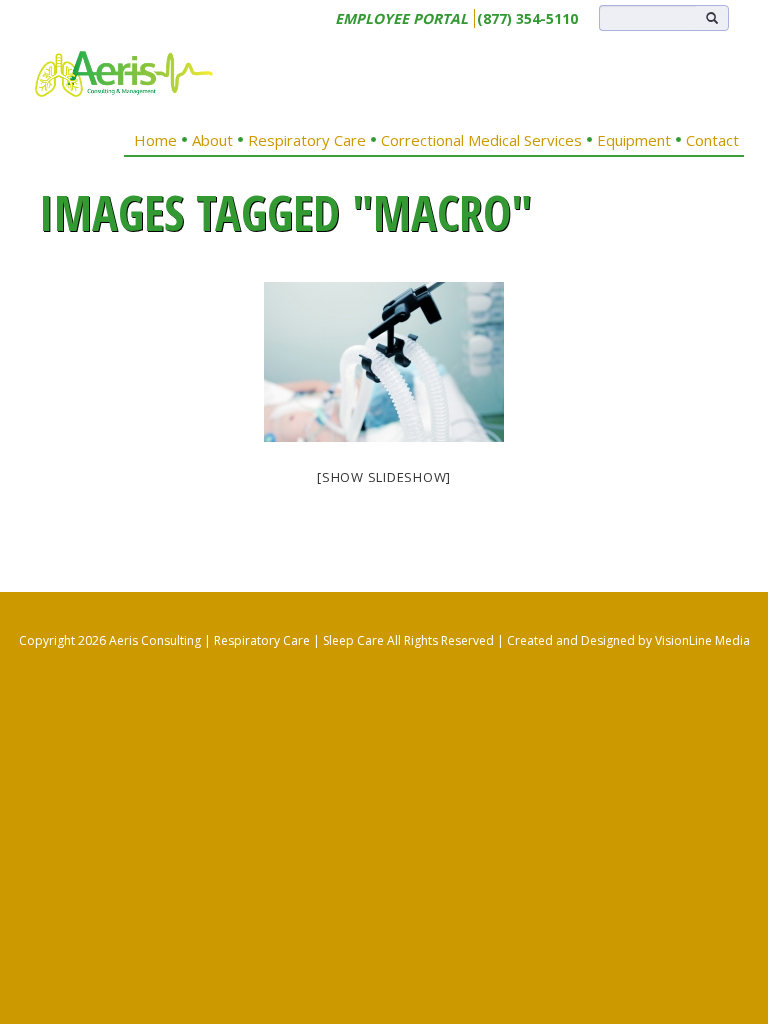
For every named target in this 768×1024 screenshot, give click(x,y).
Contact (712, 140)
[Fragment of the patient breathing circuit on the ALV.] (384, 362)
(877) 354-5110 (527, 18)
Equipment (634, 140)
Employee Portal (401, 18)
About (212, 140)
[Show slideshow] (384, 477)
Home (155, 140)
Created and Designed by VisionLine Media (628, 640)
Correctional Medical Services (481, 140)
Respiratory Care (307, 140)
